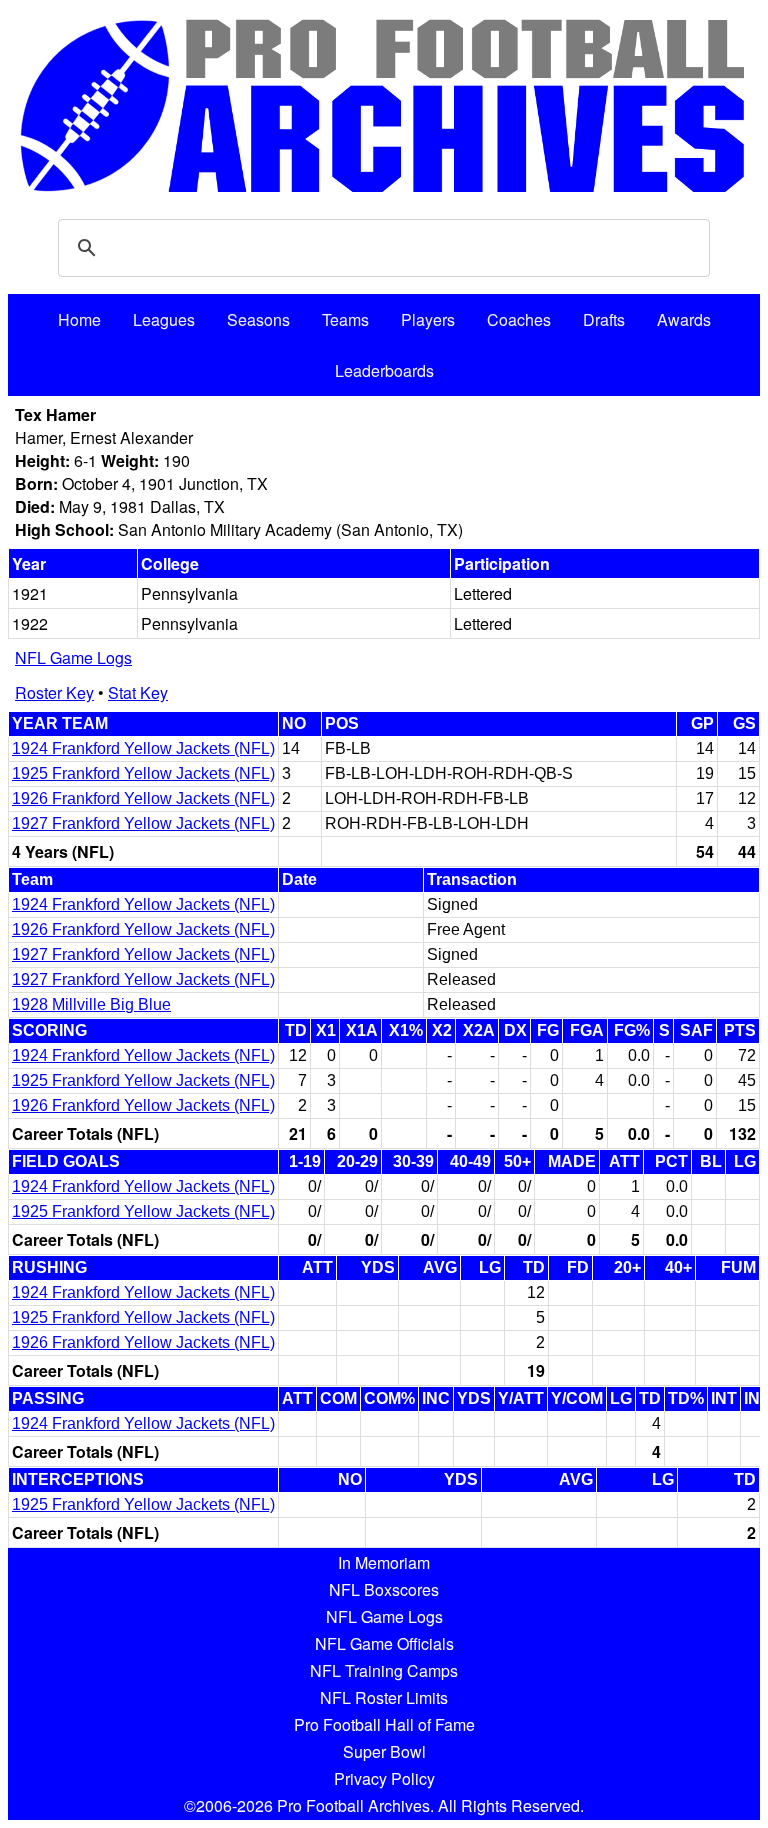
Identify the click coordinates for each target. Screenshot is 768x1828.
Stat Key (138, 692)
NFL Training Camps (384, 1670)
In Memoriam (384, 1562)
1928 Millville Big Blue (91, 1004)
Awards (684, 319)
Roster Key (54, 692)
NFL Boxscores (384, 1589)
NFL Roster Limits (384, 1697)
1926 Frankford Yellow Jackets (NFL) (143, 798)
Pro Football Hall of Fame (384, 1724)
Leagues (164, 319)
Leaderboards (384, 370)
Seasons (258, 319)
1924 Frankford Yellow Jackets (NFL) (143, 748)
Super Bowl (384, 1751)
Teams (345, 319)
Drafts (604, 319)
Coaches (519, 319)
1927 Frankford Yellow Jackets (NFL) (143, 823)
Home (79, 319)
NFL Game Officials (384, 1643)
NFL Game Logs (73, 657)
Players (428, 319)
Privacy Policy (384, 1778)
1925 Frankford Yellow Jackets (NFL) (143, 773)
